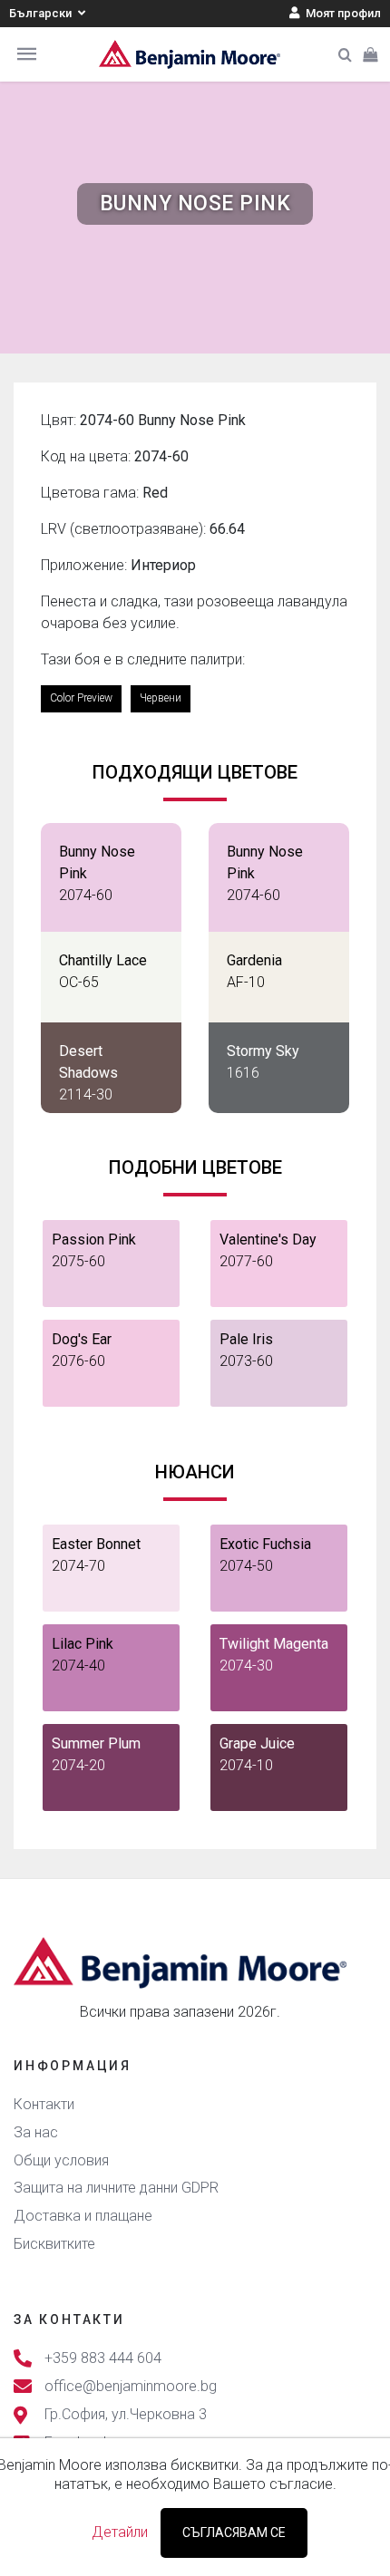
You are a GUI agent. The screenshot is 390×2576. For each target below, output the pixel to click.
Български (42, 13)
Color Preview (81, 698)
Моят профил (342, 13)
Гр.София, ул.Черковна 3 (126, 2414)
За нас (36, 2132)
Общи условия (61, 2160)
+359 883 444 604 (103, 2358)
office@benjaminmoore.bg (131, 2386)
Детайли (120, 2532)
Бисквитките (54, 2244)
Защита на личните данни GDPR (116, 2188)
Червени (161, 698)
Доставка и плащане (83, 2216)
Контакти (44, 2104)
